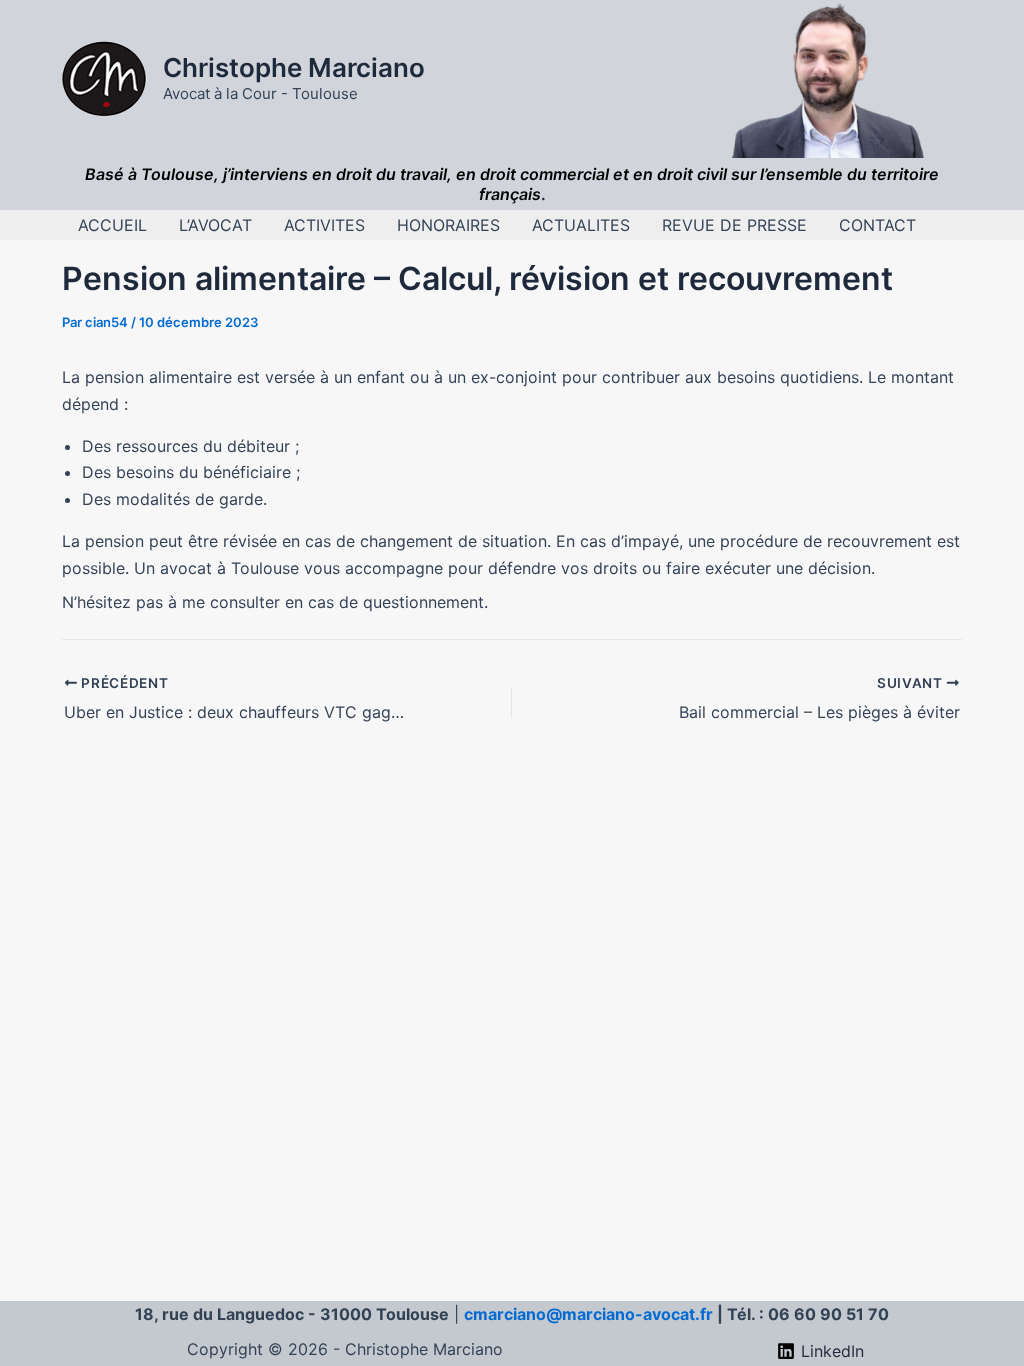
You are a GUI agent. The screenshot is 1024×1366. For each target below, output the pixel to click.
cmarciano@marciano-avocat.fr (588, 1314)
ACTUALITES (581, 225)
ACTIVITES (324, 225)
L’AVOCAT (215, 225)
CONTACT (877, 225)
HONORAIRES (448, 225)
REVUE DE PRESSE (734, 225)
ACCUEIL (112, 225)
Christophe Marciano (294, 67)
